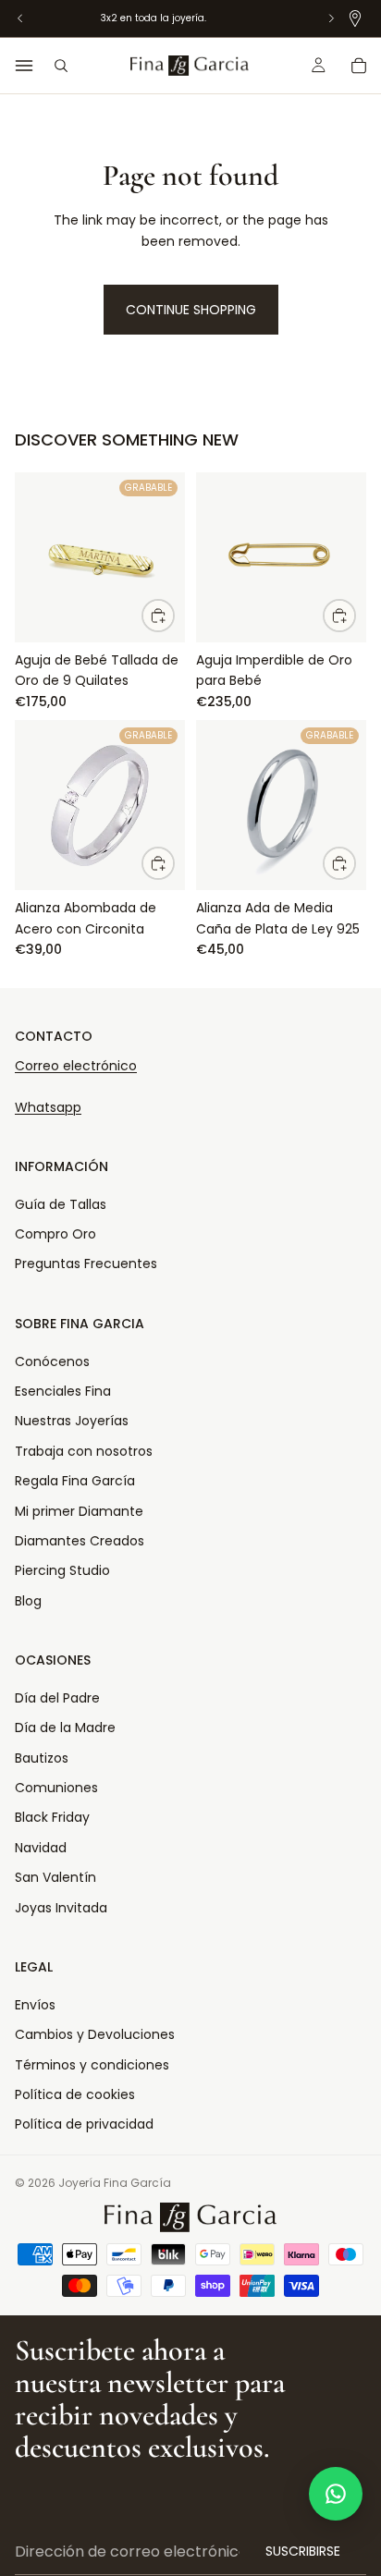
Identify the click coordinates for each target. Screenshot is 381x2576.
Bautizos (42, 1758)
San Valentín (55, 1877)
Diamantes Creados (80, 1541)
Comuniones (56, 1788)
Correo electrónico (76, 1066)
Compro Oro (55, 1234)
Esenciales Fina (63, 1391)
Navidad (41, 1848)
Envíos (35, 2005)
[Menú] (24, 66)
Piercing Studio (62, 1570)
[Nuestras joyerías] (355, 18)
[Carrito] (359, 66)
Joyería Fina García (115, 2183)
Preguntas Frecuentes (86, 1264)
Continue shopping (191, 310)
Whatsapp (48, 1107)
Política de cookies (75, 2094)
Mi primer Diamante (79, 1511)
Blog (28, 1601)
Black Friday (52, 1817)
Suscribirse (303, 2551)
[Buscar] (61, 66)
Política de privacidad (84, 2124)
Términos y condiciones (92, 2065)
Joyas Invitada (61, 1908)
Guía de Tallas (61, 1204)
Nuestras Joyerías (72, 1421)
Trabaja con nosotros (84, 1451)
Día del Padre (57, 1698)
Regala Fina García (75, 1481)
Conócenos (52, 1361)
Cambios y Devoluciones (95, 2034)
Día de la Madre (65, 1728)
